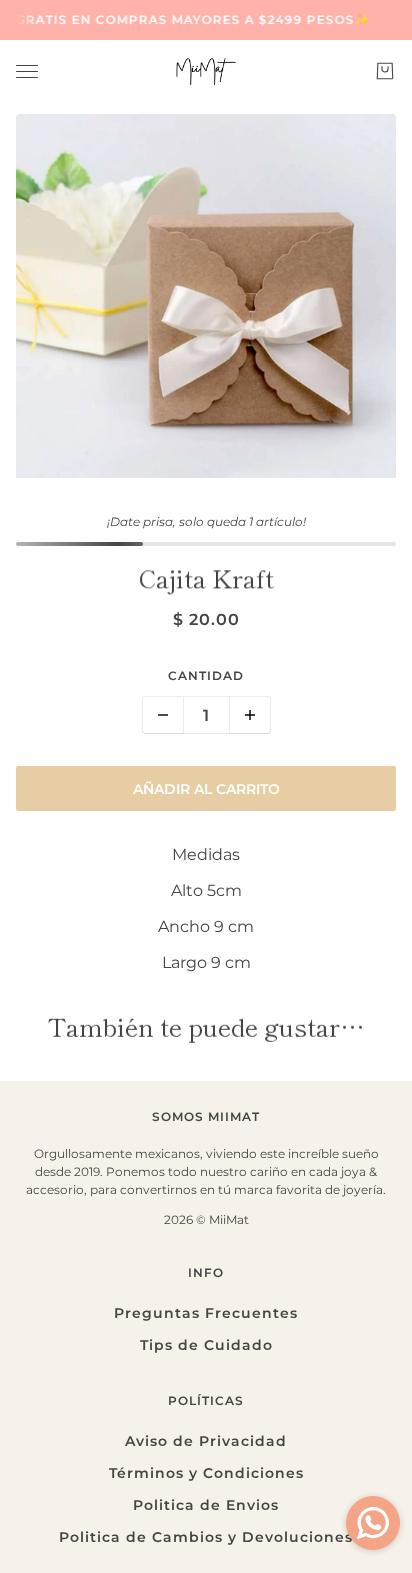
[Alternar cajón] (27, 71)
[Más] (250, 715)
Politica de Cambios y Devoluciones (206, 1537)
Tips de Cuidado (206, 1345)
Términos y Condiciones (206, 1473)
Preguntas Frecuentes (206, 1313)
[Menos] (163, 715)
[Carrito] (385, 71)
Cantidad (206, 675)
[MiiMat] (206, 71)
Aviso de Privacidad (206, 1441)
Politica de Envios (206, 1505)
